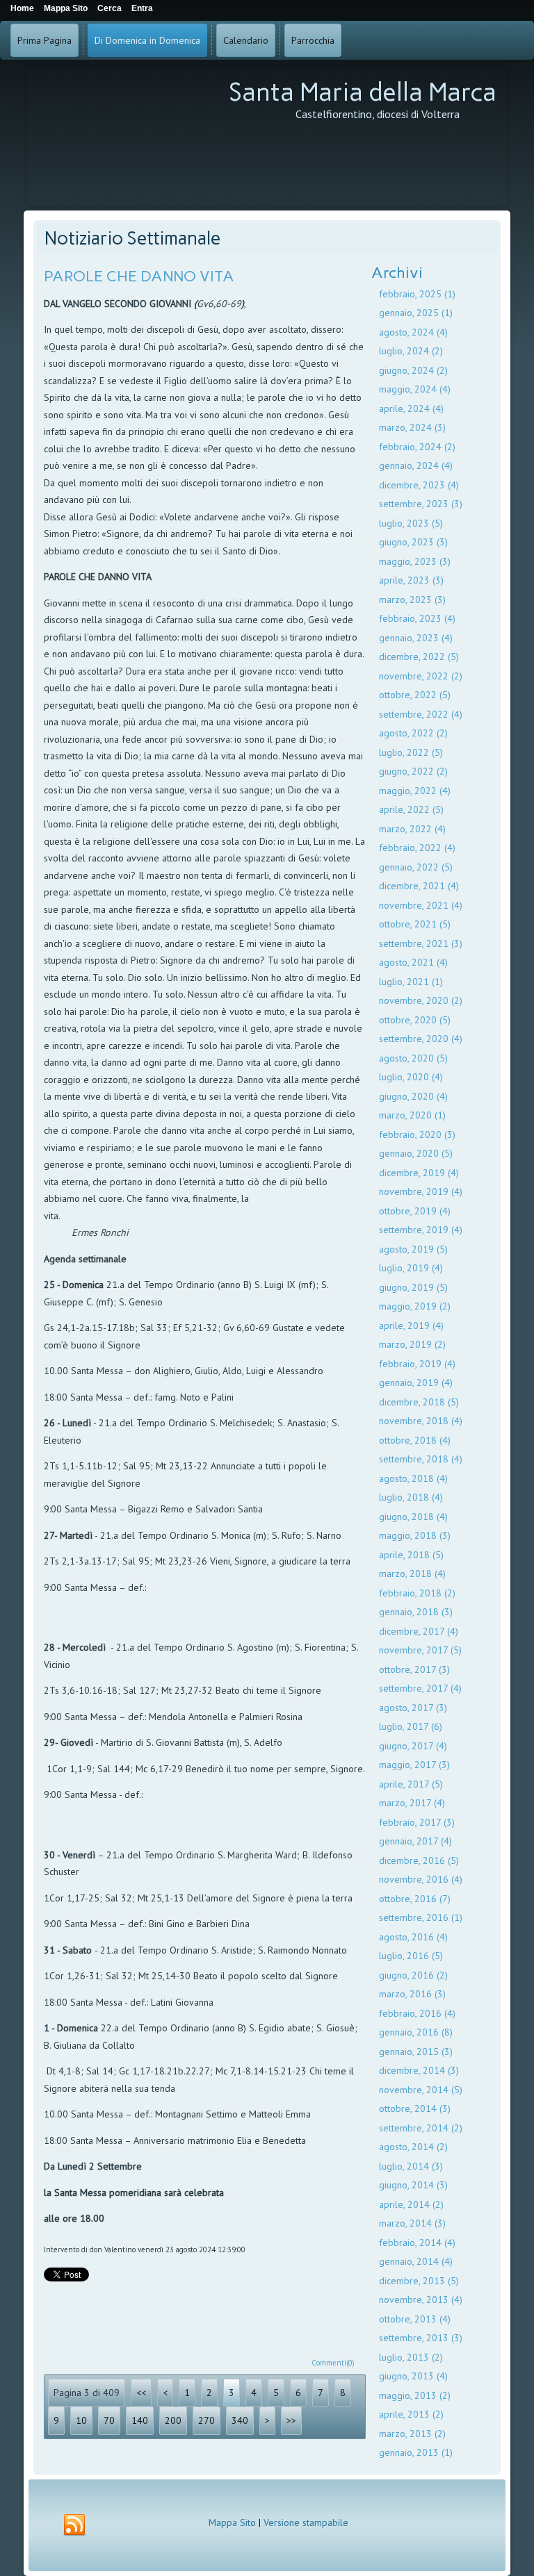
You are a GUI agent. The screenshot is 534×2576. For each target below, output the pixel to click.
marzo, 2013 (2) (412, 2434)
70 (109, 2420)
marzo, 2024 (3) (412, 427)
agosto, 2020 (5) (413, 1058)
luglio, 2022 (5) (411, 752)
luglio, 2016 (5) (411, 1956)
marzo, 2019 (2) (412, 1344)
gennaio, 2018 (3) (416, 1612)
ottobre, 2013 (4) (415, 2319)
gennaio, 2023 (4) (416, 638)
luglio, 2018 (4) (411, 1497)
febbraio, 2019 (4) (417, 1364)
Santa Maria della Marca (363, 92)
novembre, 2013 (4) (421, 2300)
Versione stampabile (306, 2523)
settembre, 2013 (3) (421, 2338)
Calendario (246, 40)
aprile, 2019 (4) (411, 1326)
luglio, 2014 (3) (411, 2166)
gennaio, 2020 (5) (416, 1153)
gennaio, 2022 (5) (416, 867)
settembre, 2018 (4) (421, 1459)
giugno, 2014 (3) (413, 2185)
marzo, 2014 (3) (412, 2223)
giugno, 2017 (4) (413, 1746)
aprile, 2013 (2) (411, 2414)
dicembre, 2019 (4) (419, 1173)
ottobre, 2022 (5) (415, 695)
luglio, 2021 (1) (411, 982)
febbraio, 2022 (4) (417, 848)
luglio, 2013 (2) (411, 2357)
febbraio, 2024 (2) (417, 447)
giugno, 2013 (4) (413, 2376)
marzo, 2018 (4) (412, 1574)
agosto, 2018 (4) (413, 1478)
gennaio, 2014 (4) (416, 2261)
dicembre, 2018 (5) (419, 1402)
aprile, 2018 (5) (411, 1555)
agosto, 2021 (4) (413, 962)
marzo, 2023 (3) (412, 600)
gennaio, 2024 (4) (416, 465)
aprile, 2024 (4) (411, 408)
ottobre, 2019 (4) (415, 1211)
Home (22, 8)
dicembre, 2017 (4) (419, 1631)
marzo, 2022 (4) (412, 829)
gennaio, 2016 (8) (416, 2032)
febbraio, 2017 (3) (417, 1822)
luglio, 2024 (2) (411, 351)
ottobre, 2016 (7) (415, 1899)
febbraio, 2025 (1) (417, 294)
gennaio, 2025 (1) (416, 313)
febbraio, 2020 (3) (417, 1134)
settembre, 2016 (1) (421, 1917)
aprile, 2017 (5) (411, 1784)
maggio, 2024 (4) (415, 389)
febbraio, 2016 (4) (417, 2013)
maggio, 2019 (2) (415, 1306)
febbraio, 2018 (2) (417, 1593)
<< (141, 2393)
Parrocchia (313, 40)
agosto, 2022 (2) (413, 733)
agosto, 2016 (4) (413, 1937)
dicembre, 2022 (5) (419, 657)
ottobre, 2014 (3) (415, 2108)
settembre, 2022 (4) (421, 714)
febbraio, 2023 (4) (417, 618)
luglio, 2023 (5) (411, 523)
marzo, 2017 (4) (412, 1803)
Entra (142, 8)
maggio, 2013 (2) (415, 2395)
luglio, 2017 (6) (411, 1726)
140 (140, 2420)
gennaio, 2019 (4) (416, 1382)
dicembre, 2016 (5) (419, 1860)
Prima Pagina (44, 40)
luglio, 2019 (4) (411, 1268)
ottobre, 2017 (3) (414, 1669)
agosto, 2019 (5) (413, 1249)
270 (207, 2420)
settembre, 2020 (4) (421, 1039)
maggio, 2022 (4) (415, 791)
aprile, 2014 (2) (411, 2204)
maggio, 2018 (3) (415, 1535)
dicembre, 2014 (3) (419, 2070)
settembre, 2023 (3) (421, 504)
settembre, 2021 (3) (421, 943)
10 (81, 2420)
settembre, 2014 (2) (421, 2128)
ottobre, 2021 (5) (415, 924)
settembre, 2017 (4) (420, 1688)
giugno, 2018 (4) (413, 1517)
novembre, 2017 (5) (420, 1650)
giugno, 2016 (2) (413, 1975)
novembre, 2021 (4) (421, 905)
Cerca (110, 8)
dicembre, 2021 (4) (419, 886)
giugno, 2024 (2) (413, 370)
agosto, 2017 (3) (413, 1708)
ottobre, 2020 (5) (415, 1020)
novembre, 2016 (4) (421, 1879)
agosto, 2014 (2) (413, 2147)
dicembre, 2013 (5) (419, 2281)
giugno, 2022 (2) (413, 771)
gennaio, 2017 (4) (415, 1841)
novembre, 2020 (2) (421, 1000)
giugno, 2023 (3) (413, 542)
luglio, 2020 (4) (411, 1077)
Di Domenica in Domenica (147, 40)
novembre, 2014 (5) (421, 2090)
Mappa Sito (232, 2523)
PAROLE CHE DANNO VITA (139, 276)
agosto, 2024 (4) (413, 332)
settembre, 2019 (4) (421, 1230)
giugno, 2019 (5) (413, 1287)
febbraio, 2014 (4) (417, 2243)
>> (291, 2420)
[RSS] (74, 2525)
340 (240, 2420)
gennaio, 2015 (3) (416, 2051)
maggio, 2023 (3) (415, 561)
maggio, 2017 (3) (414, 1765)
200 (173, 2420)
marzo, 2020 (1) (412, 1115)
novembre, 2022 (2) (421, 676)
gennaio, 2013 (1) (416, 2452)
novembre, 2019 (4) (421, 1191)
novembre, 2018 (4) (421, 1421)
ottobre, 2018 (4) (415, 1440)
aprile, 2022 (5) (411, 809)
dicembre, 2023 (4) (419, 485)
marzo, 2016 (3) (412, 1994)
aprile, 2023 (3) (411, 580)
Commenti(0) (333, 2363)
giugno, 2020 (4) (413, 1096)
